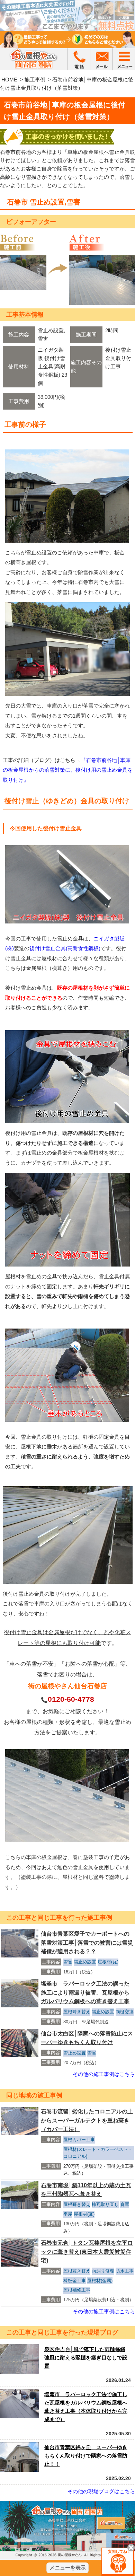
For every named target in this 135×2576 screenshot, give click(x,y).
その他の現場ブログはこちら (101, 2491)
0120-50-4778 (71, 1699)
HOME (9, 80)
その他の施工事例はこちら (104, 2074)
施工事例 (35, 80)
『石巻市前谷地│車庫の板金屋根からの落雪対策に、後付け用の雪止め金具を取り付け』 (68, 770)
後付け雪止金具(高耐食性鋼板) (65, 948)
